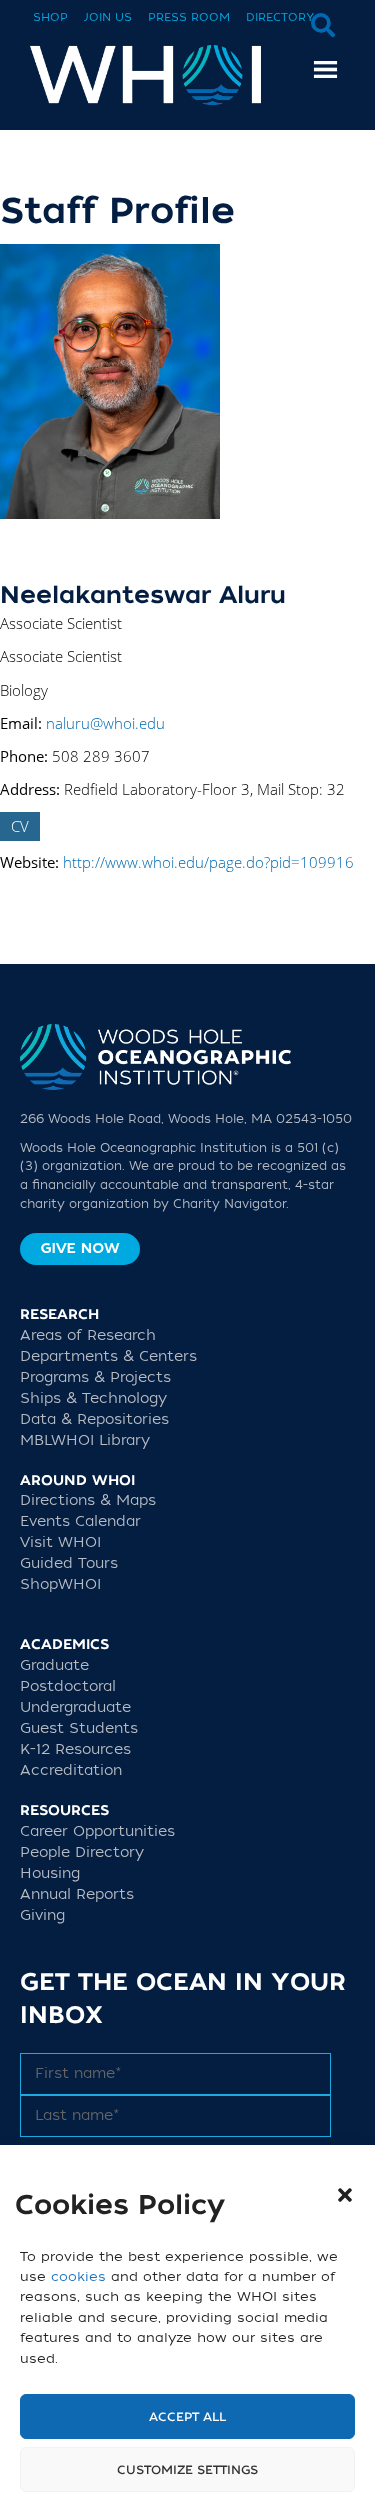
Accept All (187, 2417)
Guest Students (79, 1728)
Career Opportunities (97, 1831)
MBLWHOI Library (85, 1440)
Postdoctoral (68, 1686)
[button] (345, 2195)
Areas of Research (88, 1335)
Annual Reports (77, 1894)
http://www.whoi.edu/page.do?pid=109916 (208, 862)
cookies (78, 2276)
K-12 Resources (75, 1749)
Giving (42, 1915)
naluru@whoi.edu (105, 723)
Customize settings (187, 2470)
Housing (50, 1873)
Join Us (108, 17)
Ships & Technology (93, 1398)
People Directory (82, 1852)
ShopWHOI (60, 1584)
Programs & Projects (95, 1377)
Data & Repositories (94, 1419)
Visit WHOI (60, 1542)
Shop (50, 17)
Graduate (54, 1665)
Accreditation (71, 1770)
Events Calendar (80, 1521)
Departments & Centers (108, 1356)
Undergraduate (75, 1707)
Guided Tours (69, 1563)
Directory (280, 17)
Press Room (189, 17)
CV (20, 826)
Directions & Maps (88, 1500)
